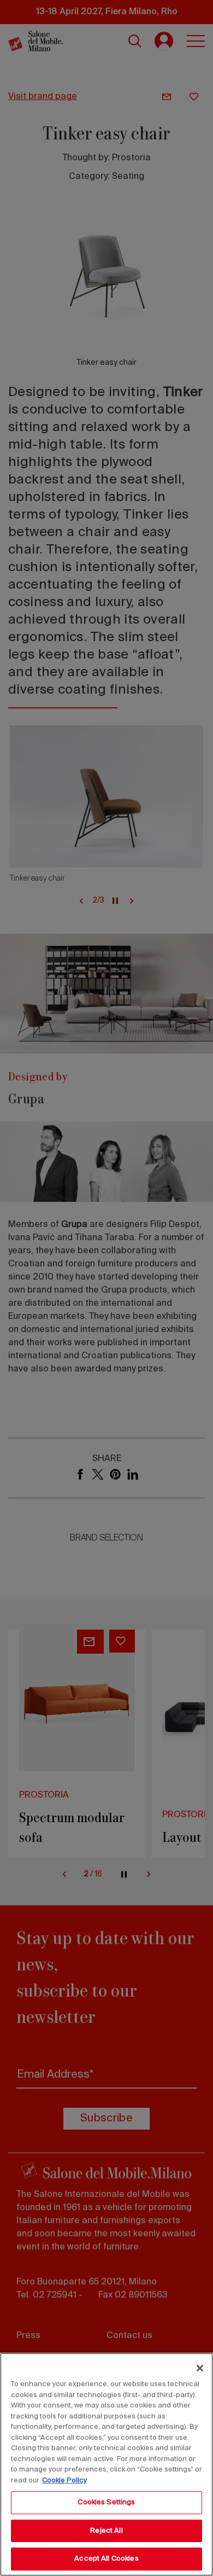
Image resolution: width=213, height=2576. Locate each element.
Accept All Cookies (106, 2559)
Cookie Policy (64, 2481)
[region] (106, 2464)
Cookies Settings (106, 2502)
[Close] (200, 2368)
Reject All (106, 2531)
